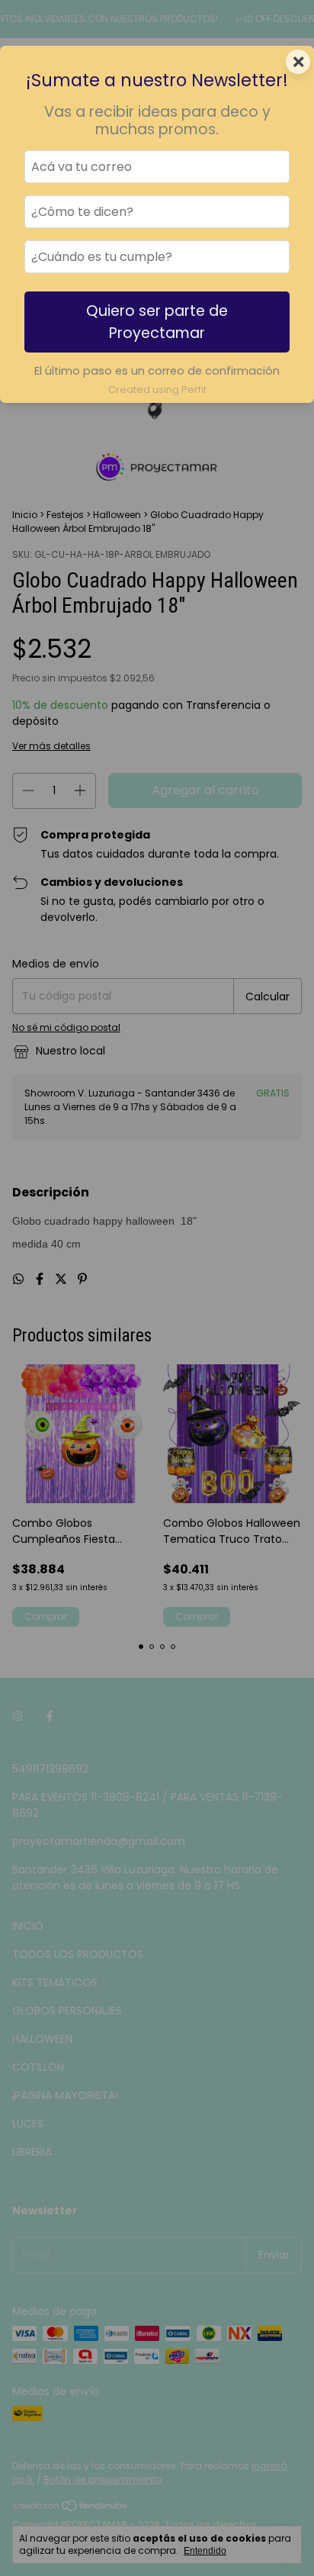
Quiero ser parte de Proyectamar (157, 322)
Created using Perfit (157, 390)
